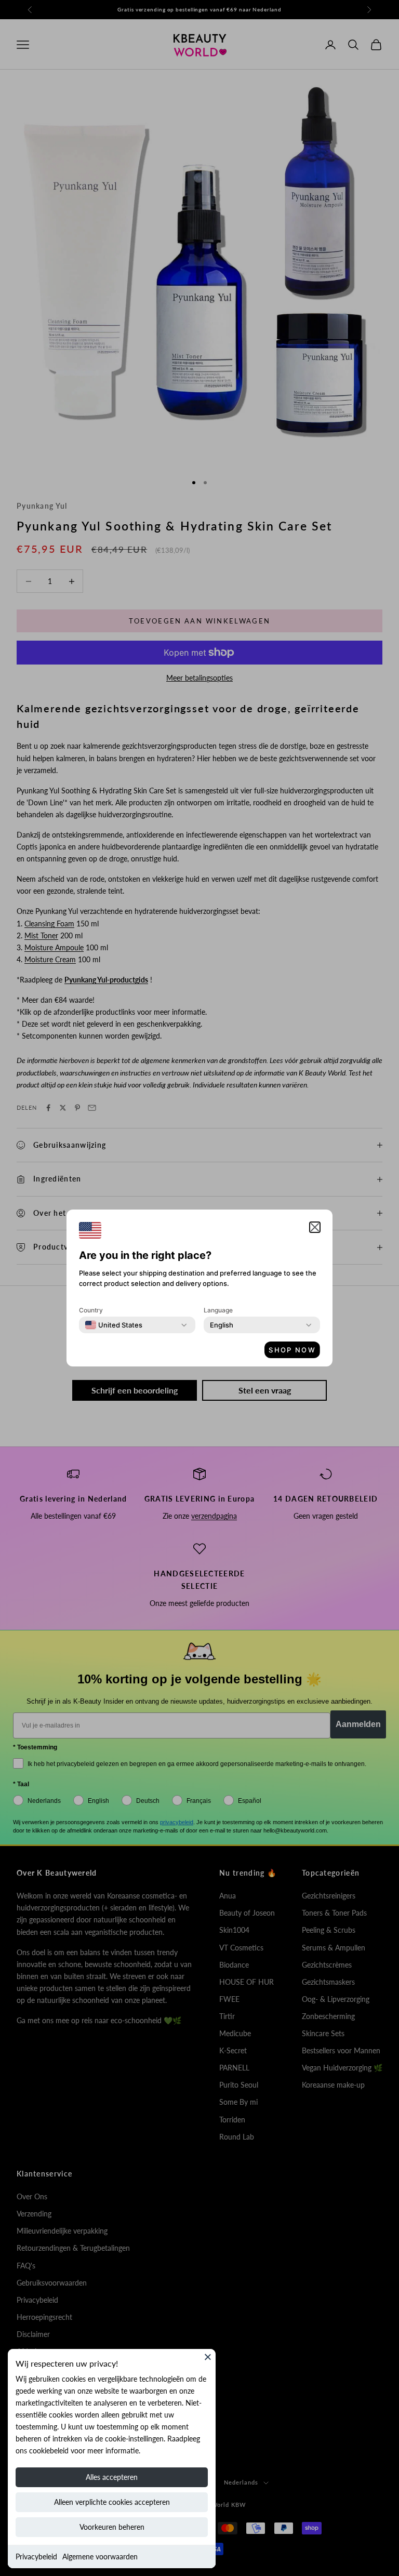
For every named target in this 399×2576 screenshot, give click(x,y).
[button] (315, 1227)
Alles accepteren (112, 2477)
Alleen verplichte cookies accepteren (112, 2502)
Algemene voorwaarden (100, 2557)
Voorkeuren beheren (112, 2527)
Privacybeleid (36, 2557)
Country (91, 1310)
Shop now (292, 1350)
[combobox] (114, 1325)
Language (218, 1310)
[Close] (208, 2357)
